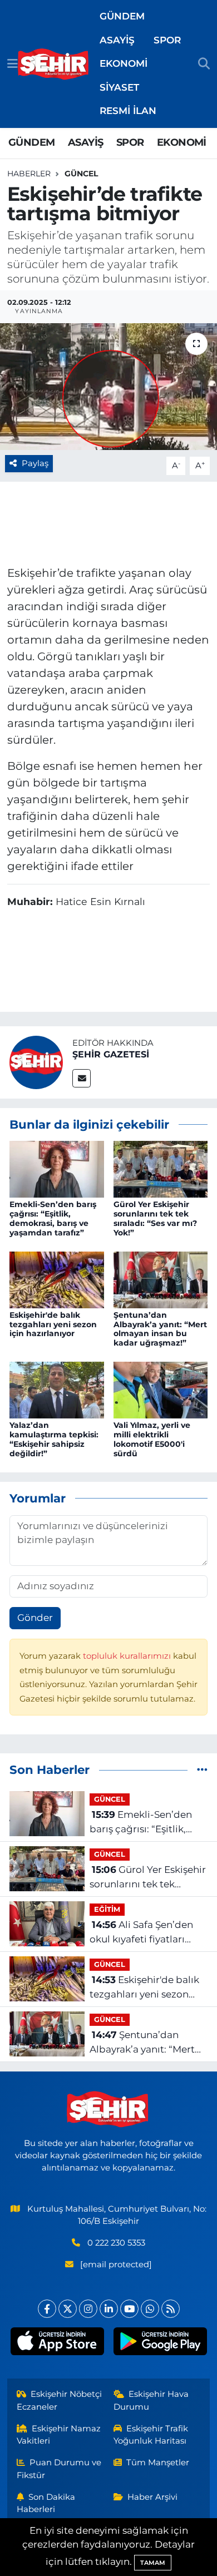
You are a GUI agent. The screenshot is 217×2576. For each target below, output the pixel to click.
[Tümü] (202, 1769)
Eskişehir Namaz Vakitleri (59, 2435)
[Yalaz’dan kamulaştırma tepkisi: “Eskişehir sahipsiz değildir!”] (57, 1390)
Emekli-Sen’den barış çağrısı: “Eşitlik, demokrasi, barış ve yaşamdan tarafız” (53, 1218)
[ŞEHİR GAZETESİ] (36, 1061)
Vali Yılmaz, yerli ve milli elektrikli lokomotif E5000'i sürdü (152, 1439)
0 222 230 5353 (116, 2243)
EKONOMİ (124, 63)
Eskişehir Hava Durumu (151, 2400)
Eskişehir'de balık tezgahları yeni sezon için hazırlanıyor (53, 1324)
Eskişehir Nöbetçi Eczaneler (60, 2400)
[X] (68, 2309)
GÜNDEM (122, 16)
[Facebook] (47, 2309)
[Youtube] (129, 2309)
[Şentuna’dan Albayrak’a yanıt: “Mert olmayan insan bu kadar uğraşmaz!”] (161, 1279)
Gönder (35, 1618)
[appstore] (57, 2343)
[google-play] (160, 2343)
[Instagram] (88, 2309)
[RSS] (171, 2309)
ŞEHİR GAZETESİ (111, 1054)
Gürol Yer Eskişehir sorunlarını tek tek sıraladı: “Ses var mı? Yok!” (155, 1218)
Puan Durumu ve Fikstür (59, 2469)
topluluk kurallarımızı (128, 1656)
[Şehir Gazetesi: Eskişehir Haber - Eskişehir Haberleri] (54, 64)
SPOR (167, 40)
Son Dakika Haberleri (46, 2503)
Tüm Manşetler (158, 2463)
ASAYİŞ (117, 40)
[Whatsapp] (150, 2309)
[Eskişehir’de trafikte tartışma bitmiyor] (108, 387)
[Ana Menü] (13, 63)
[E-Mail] (82, 1078)
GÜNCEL (81, 174)
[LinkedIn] (109, 2309)
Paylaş (35, 463)
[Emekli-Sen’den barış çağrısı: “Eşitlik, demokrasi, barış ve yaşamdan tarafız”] (57, 1168)
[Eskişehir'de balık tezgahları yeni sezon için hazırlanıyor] (57, 1279)
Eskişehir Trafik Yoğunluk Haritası (151, 2435)
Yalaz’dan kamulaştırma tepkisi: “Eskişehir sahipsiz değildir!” (54, 1439)
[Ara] (204, 64)
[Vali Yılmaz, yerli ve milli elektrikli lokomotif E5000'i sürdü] (161, 1390)
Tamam (153, 2563)
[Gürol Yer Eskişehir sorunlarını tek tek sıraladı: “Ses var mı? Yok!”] (161, 1168)
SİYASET (119, 87)
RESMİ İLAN (128, 111)
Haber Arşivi (152, 2497)
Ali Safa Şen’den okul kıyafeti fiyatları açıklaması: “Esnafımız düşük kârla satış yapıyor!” (142, 1933)
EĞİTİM (107, 1909)
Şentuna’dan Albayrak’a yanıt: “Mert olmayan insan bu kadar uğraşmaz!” (160, 1329)
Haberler (29, 174)
